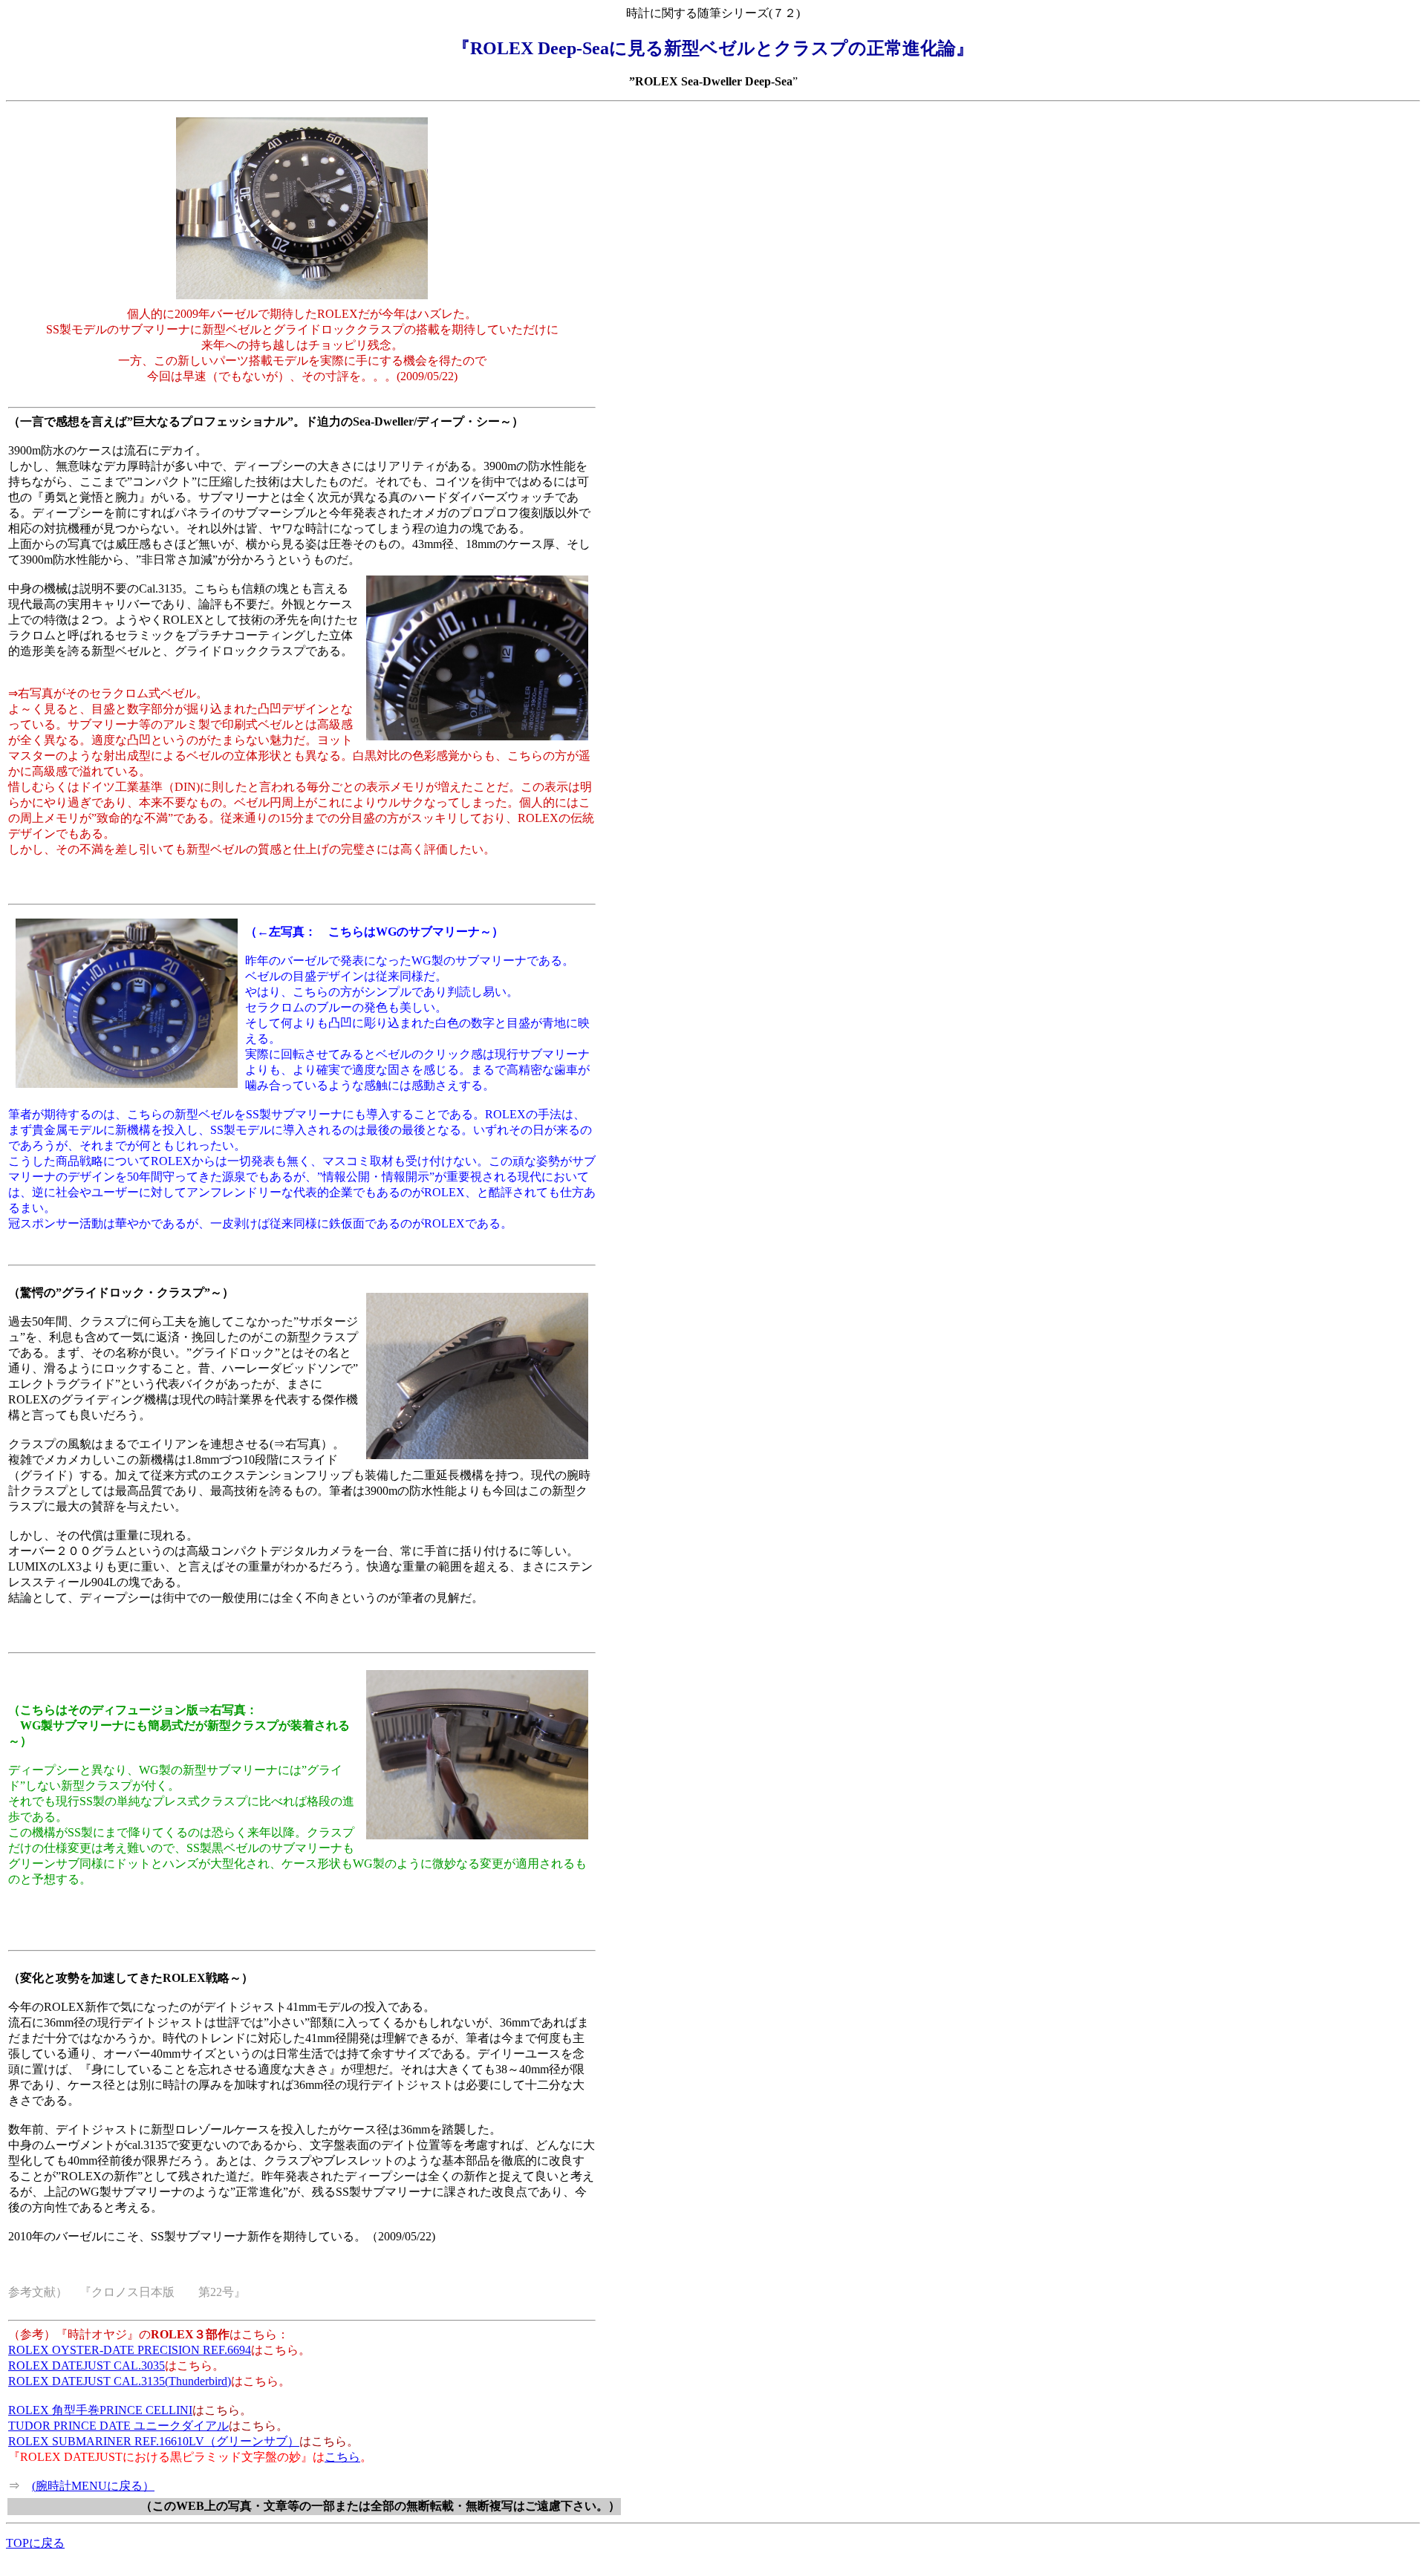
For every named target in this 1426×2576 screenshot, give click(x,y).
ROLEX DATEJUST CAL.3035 (87, 2365)
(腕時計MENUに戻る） (93, 2486)
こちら (342, 2457)
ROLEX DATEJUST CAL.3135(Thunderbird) (120, 2381)
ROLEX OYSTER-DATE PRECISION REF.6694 (130, 2350)
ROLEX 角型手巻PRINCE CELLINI (100, 2410)
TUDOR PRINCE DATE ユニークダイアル (118, 2426)
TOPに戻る (35, 2543)
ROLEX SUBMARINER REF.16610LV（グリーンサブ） (154, 2441)
